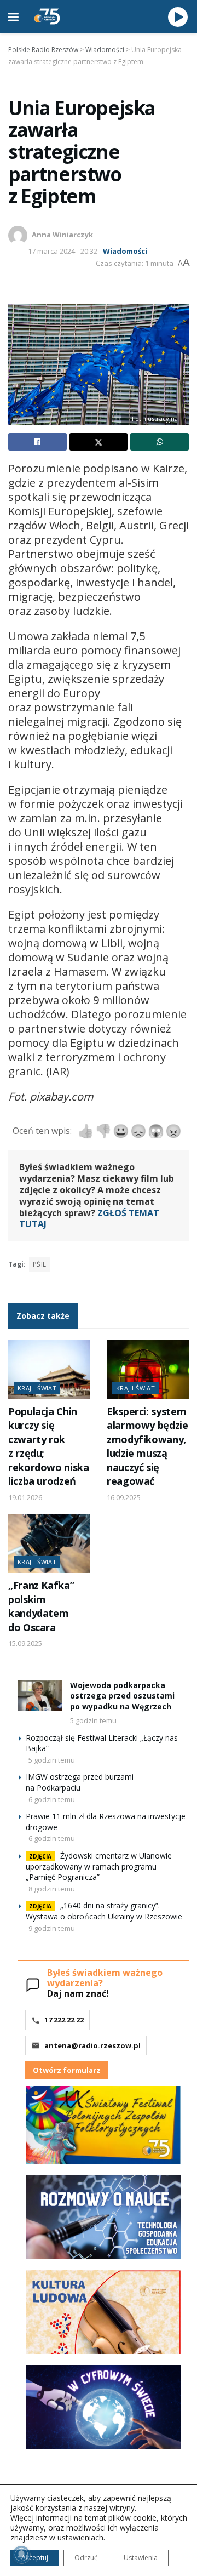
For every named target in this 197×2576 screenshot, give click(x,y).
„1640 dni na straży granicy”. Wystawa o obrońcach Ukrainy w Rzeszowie (104, 1911)
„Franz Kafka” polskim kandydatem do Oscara (41, 1606)
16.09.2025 (124, 1497)
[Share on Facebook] (37, 442)
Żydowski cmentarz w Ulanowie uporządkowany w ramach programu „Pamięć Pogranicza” (99, 1867)
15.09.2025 (25, 1643)
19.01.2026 (25, 1497)
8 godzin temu (52, 1889)
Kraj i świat (37, 1388)
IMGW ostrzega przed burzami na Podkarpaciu (80, 1782)
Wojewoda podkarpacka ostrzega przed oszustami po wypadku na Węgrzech (122, 1696)
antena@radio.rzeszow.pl (92, 2045)
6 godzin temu (52, 1799)
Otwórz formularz (67, 2070)
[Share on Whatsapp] (160, 442)
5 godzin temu (93, 1720)
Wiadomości (125, 251)
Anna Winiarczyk (62, 235)
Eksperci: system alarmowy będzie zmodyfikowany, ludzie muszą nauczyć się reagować (147, 1446)
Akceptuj (35, 2558)
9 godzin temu (52, 1928)
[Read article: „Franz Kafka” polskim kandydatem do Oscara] (49, 1544)
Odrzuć (86, 2558)
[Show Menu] (13, 16)
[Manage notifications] (21, 2555)
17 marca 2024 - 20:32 (63, 251)
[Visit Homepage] (47, 16)
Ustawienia (141, 2558)
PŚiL (40, 1264)
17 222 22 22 (64, 2020)
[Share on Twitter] (99, 442)
